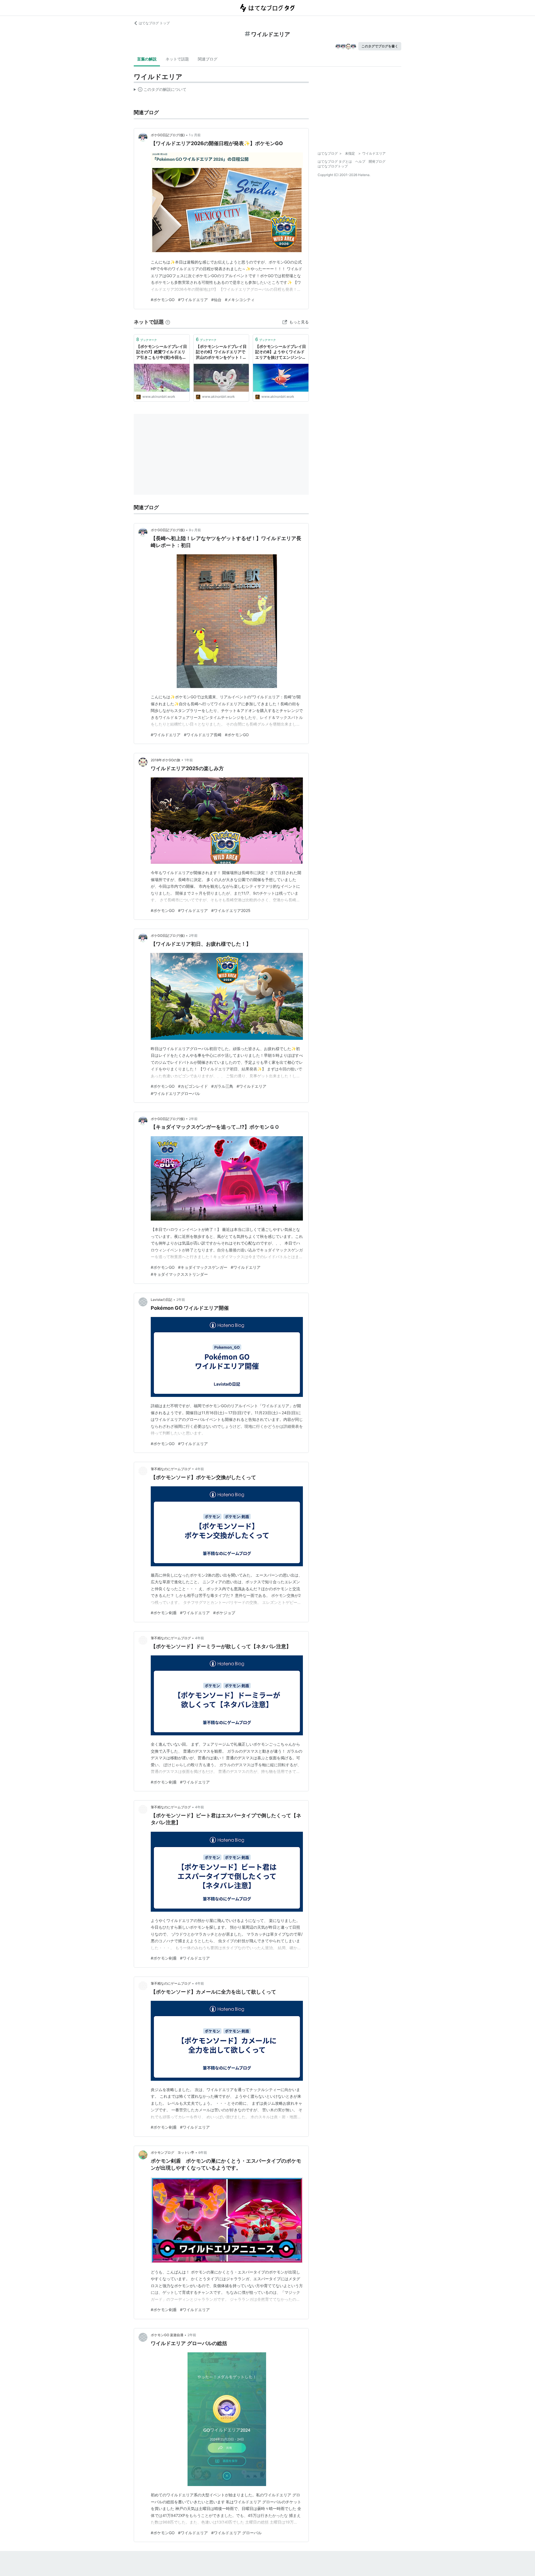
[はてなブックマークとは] (168, 322)
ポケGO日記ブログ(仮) (168, 135)
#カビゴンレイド (193, 1086)
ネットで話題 (177, 59)
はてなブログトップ (333, 166)
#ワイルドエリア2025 (231, 910)
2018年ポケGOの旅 (166, 760)
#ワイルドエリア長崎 (203, 735)
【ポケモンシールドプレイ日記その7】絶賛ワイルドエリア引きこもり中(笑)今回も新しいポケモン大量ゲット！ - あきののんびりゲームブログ (162, 352)
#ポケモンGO (163, 300)
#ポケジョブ (224, 1613)
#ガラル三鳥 (222, 1086)
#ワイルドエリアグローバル (175, 1093)
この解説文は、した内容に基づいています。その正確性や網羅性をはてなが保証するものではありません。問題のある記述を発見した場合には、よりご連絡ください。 (160, 91)
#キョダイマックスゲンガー (203, 1267)
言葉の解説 (147, 59)
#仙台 (216, 300)
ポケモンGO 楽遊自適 (167, 2335)
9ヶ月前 (195, 530)
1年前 (189, 760)
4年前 (200, 1469)
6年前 (203, 2152)
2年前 (193, 935)
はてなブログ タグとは (335, 161)
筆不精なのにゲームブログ (171, 1469)
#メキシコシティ (240, 300)
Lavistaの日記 (161, 1300)
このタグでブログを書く (380, 46)
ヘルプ (360, 161)
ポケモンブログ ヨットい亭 (172, 2152)
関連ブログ (208, 59)
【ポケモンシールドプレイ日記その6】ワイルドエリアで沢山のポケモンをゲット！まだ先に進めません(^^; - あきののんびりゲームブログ (221, 352)
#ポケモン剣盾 (164, 1613)
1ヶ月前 (195, 135)
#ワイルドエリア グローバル (236, 2533)
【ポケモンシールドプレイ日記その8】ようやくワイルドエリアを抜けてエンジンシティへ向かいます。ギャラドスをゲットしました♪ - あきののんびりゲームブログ (281, 352)
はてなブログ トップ (154, 23)
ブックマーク (147, 339)
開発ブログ (377, 161)
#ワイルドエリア (193, 300)
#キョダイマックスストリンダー (179, 1274)
